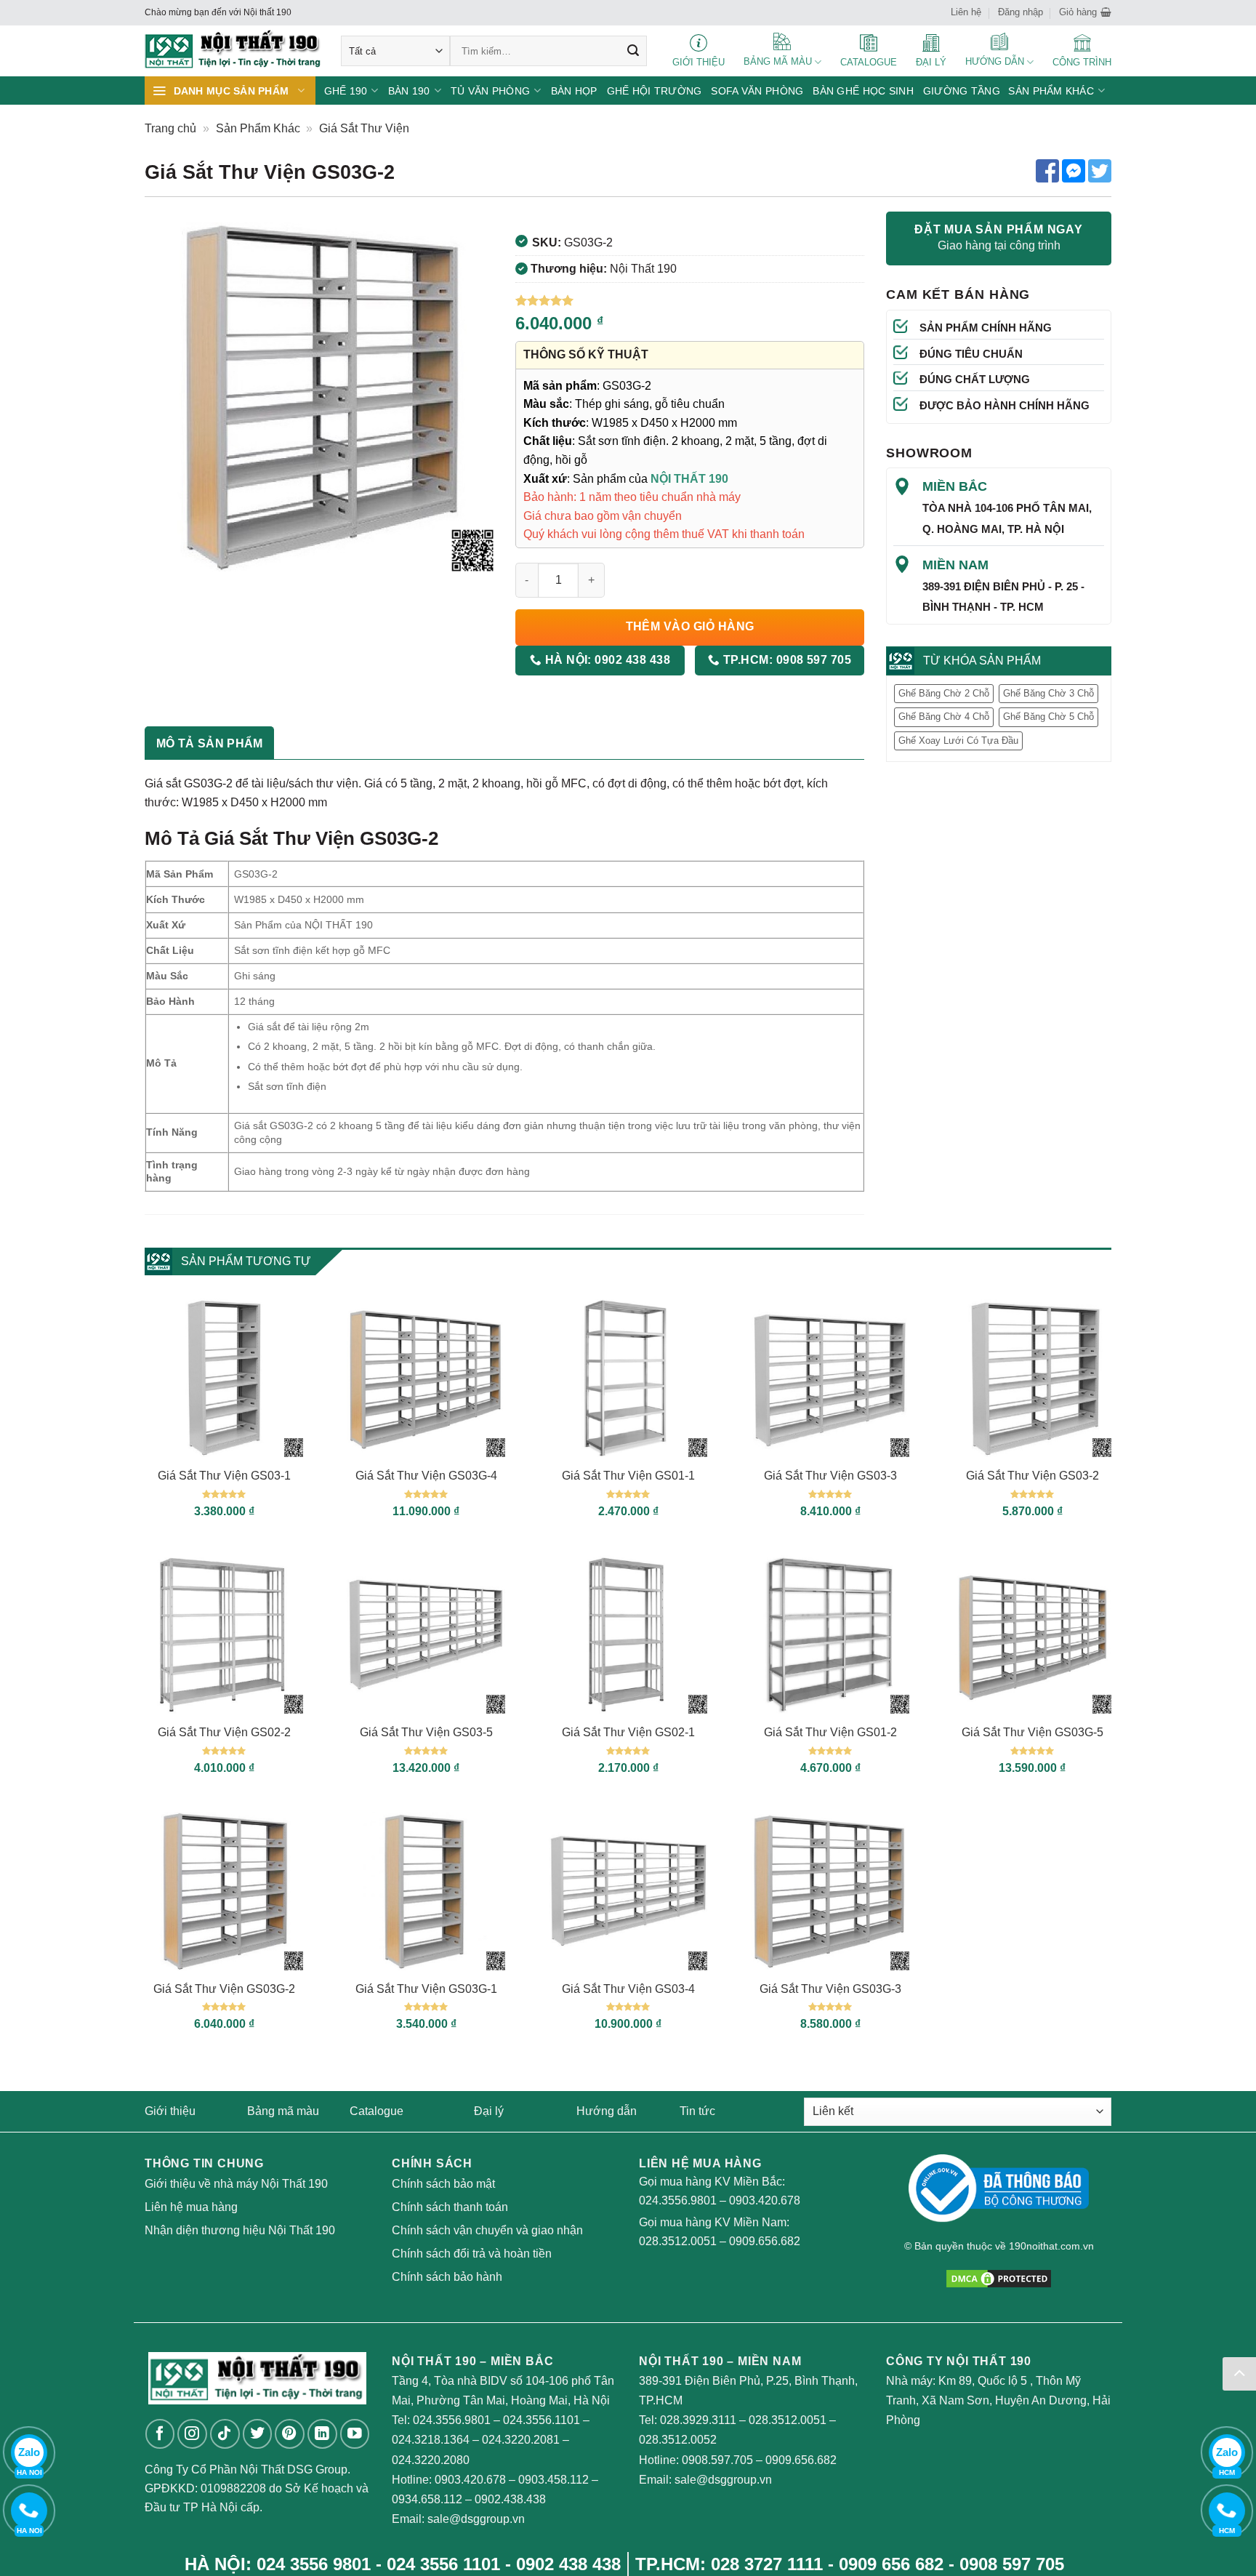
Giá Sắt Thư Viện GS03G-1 (426, 1989)
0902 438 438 (568, 2564)
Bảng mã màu (283, 2111)
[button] (1085, 12)
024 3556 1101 (443, 2564)
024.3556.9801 (678, 2200)
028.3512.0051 (678, 2241)
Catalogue (377, 2111)
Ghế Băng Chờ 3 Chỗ (1048, 693)
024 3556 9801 (314, 2564)
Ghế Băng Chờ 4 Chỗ (944, 717)
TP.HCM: (785, 660)
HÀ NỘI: (606, 660)
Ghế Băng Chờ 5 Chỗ (1048, 717)
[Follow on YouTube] (355, 2434)
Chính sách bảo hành (447, 2277)
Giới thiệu (170, 2111)
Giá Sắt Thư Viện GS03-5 (426, 1732)
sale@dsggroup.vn (476, 2519)
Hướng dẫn (607, 2111)
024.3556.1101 (542, 2420)
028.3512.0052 (678, 2440)
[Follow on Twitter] (258, 2434)
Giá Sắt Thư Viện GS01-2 (830, 1732)
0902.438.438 (510, 2499)
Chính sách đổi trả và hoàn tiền (472, 2254)
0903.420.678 (765, 2200)
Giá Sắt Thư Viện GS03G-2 (224, 1989)
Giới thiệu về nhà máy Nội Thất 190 (236, 2184)
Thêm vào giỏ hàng (690, 626)
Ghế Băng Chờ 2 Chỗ (944, 693)
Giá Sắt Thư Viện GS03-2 (1032, 1476)
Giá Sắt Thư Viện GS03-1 (224, 1476)
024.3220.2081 (521, 2440)
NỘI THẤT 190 (689, 479)
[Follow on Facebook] (160, 2434)
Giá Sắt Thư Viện (364, 128)
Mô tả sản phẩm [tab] (209, 743)
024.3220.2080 (431, 2460)
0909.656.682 (765, 2241)
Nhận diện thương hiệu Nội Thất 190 (240, 2230)
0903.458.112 (553, 2480)
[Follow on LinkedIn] (322, 2434)
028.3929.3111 (698, 2420)
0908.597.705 (717, 2460)
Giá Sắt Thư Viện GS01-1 (628, 1476)
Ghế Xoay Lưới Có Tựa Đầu (958, 741)
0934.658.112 (427, 2499)
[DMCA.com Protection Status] (999, 2278)
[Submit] (633, 51)
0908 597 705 (1012, 2564)
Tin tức (697, 2111)
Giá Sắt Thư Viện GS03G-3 (830, 1989)
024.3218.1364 (431, 2440)
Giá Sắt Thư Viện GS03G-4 (426, 1476)
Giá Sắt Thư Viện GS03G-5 (1032, 1732)
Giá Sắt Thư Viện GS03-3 (830, 1476)
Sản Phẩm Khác (258, 128)
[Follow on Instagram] (192, 2434)
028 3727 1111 (767, 2564)
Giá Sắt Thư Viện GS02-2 (224, 1732)
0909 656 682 (891, 2564)
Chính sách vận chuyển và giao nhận (487, 2230)
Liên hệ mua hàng (191, 2207)
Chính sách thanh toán (450, 2207)
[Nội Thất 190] (232, 51)
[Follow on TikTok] (225, 2434)
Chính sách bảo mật (443, 2184)
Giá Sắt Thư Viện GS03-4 (628, 1989)
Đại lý (489, 2111)
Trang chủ (170, 128)
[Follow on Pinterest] (290, 2434)
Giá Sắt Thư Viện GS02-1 (628, 1732)
